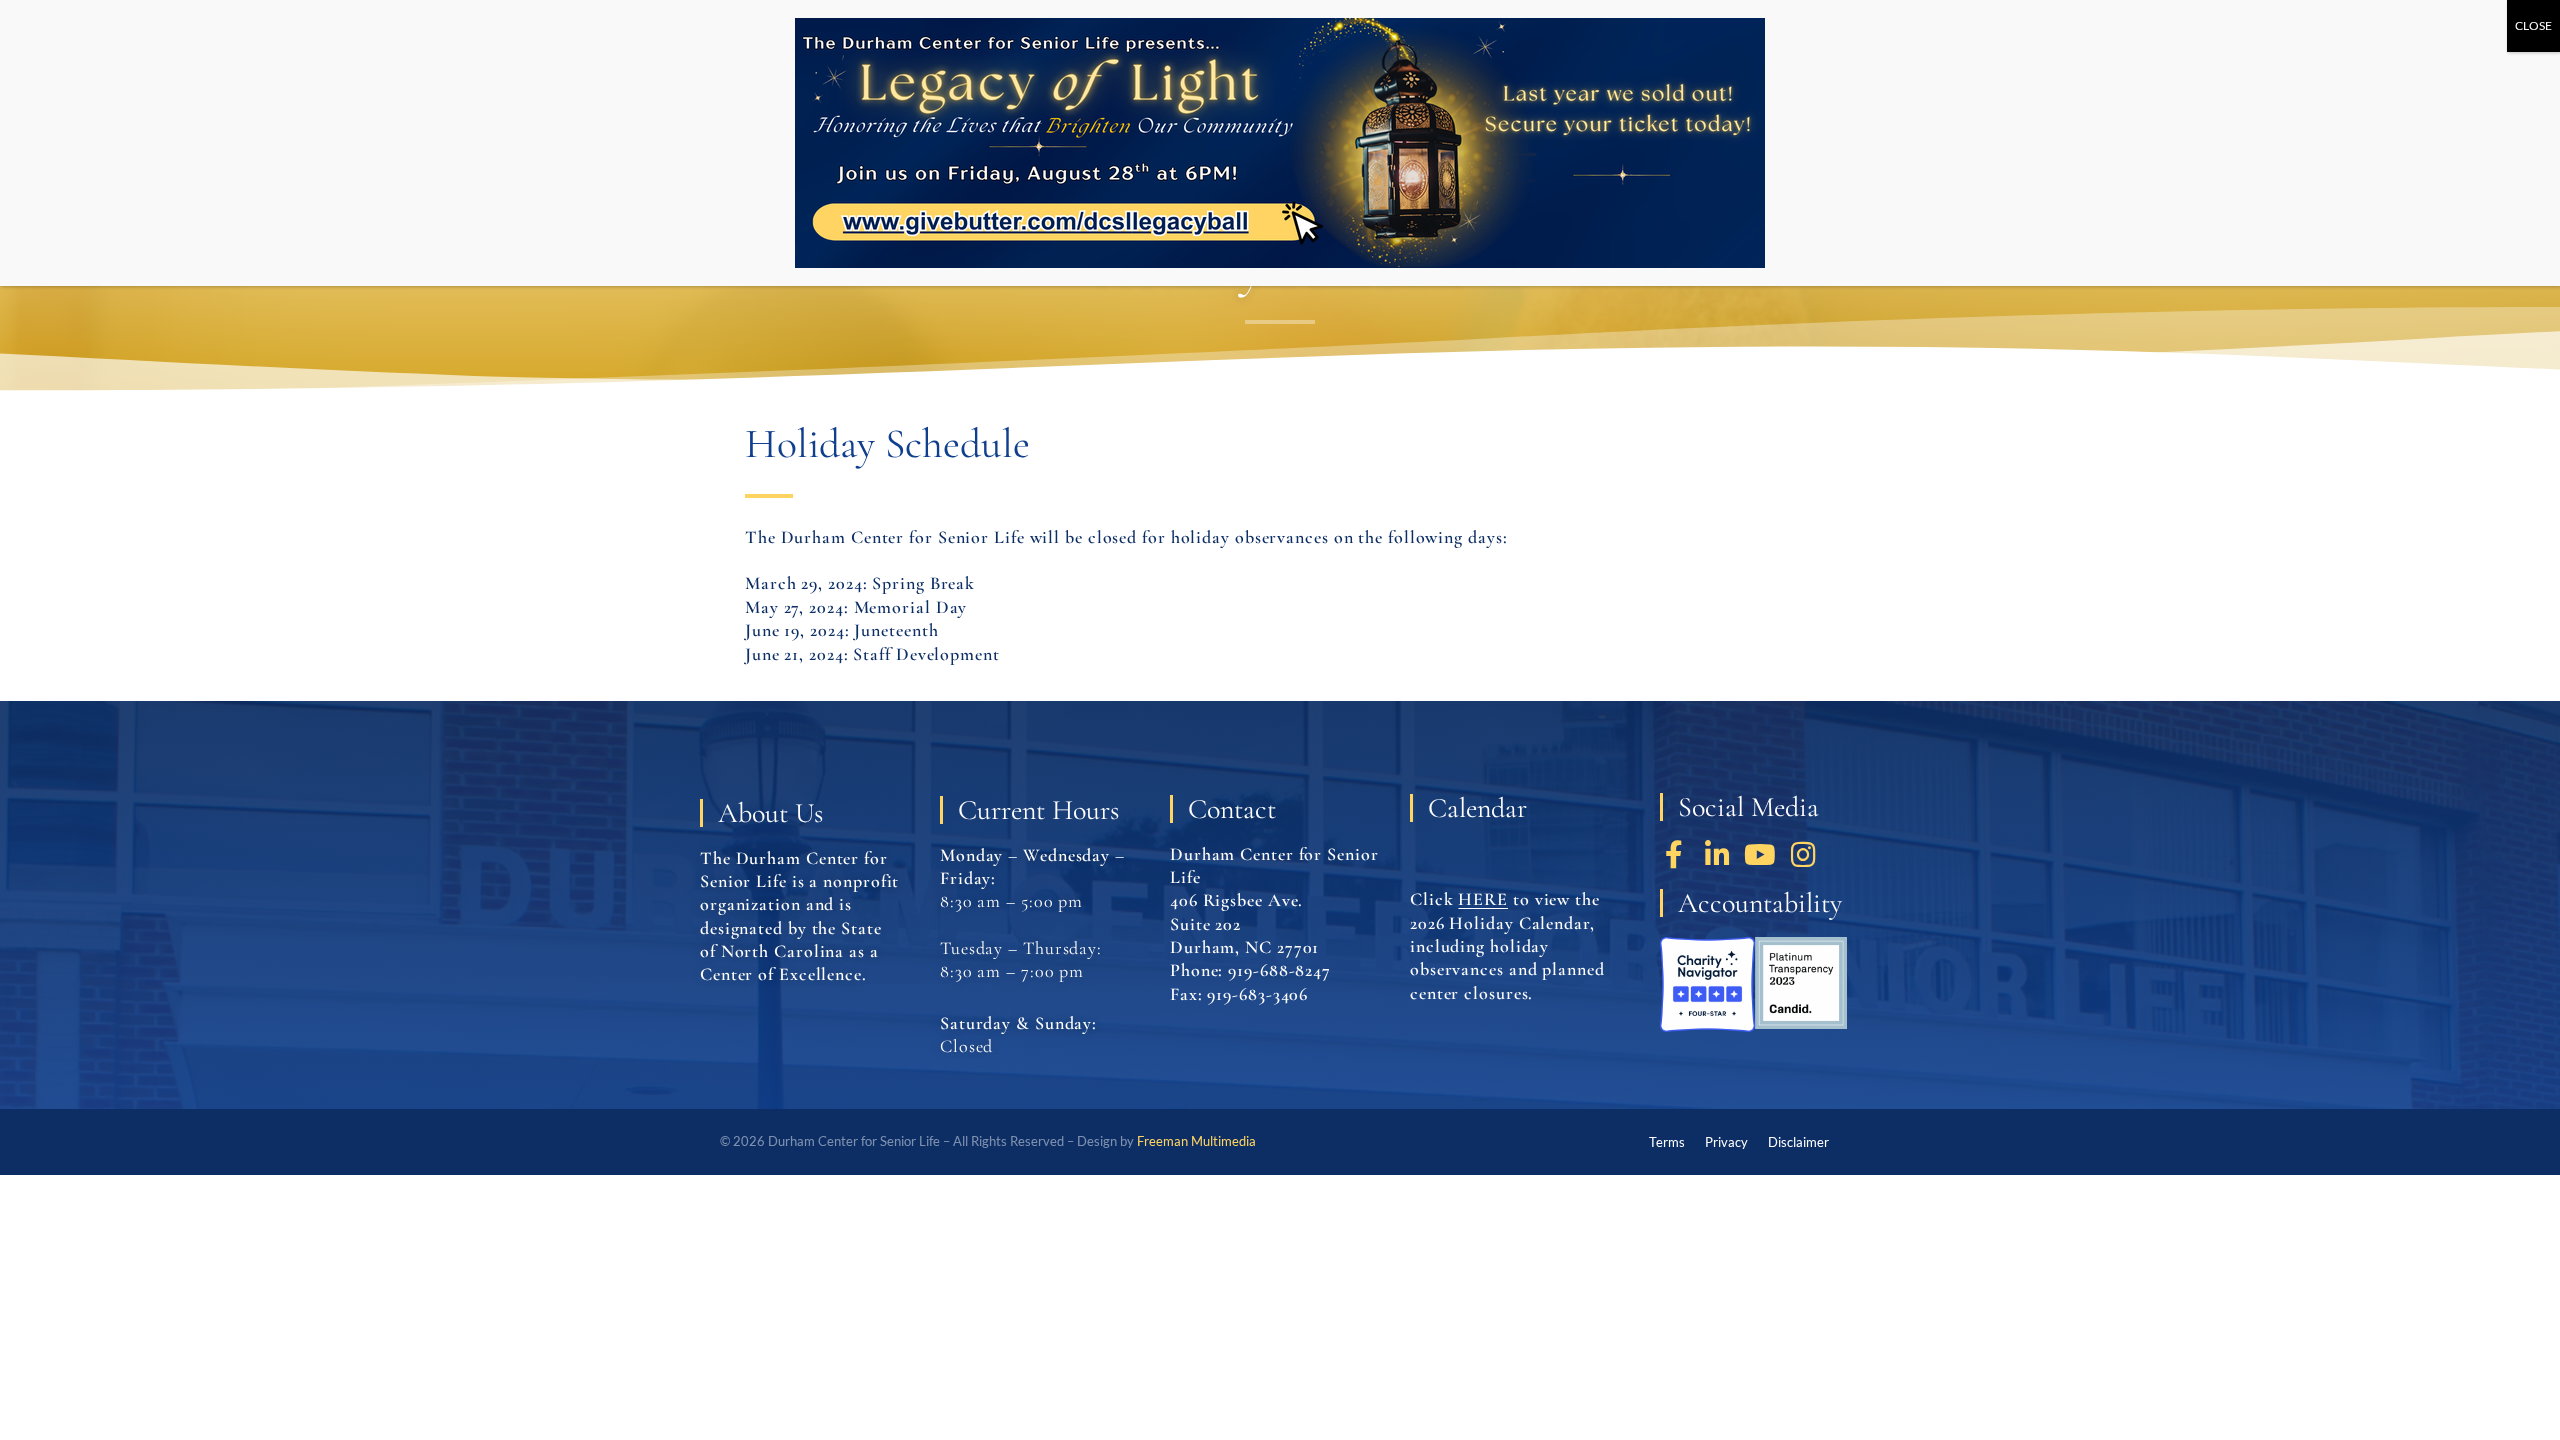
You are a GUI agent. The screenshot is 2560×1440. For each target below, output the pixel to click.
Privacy (1726, 1142)
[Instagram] (1803, 855)
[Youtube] (1760, 855)
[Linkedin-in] (1717, 855)
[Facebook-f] (1674, 855)
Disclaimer (1798, 1142)
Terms (1667, 1142)
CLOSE (2533, 25)
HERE (1483, 899)
